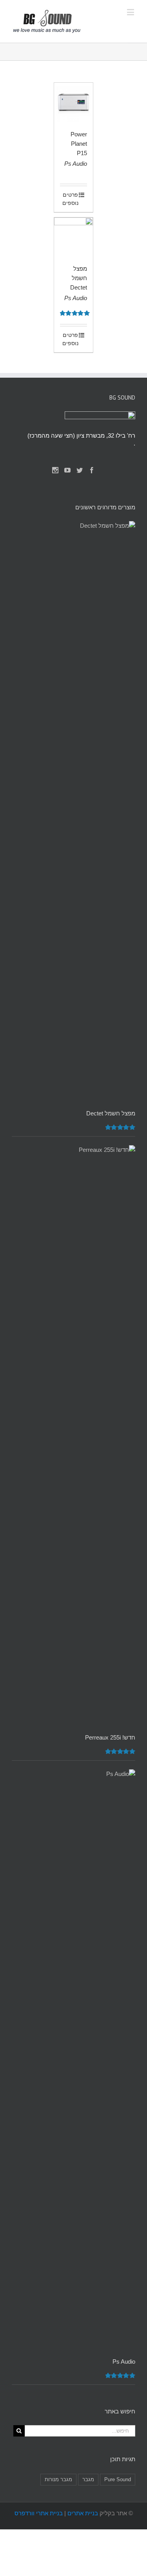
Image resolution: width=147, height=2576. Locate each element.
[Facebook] (92, 470)
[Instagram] (55, 470)
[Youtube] (67, 470)
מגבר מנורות (58, 2479)
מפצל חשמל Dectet (79, 278)
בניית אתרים (83, 2513)
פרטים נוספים (70, 199)
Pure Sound (118, 2479)
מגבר (88, 2479)
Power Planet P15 (79, 144)
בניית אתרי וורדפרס (39, 2513)
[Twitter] (80, 470)
